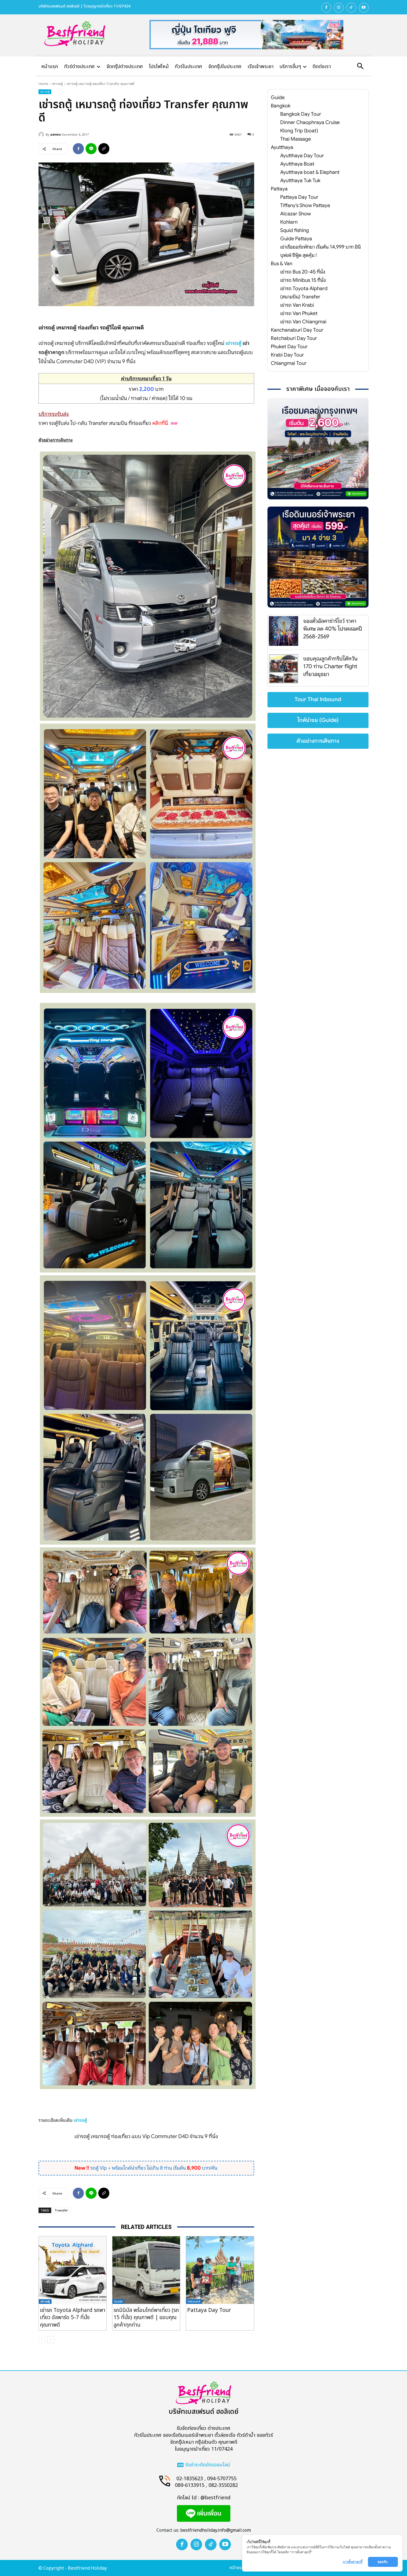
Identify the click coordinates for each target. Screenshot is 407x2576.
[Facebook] (326, 8)
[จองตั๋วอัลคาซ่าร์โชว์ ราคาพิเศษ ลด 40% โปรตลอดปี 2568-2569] (284, 631)
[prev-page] (42, 2340)
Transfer (61, 2210)
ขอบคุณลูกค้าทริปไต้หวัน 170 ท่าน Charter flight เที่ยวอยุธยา (330, 666)
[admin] (42, 135)
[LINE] (91, 149)
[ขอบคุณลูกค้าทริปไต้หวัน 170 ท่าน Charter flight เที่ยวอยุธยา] (284, 669)
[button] (360, 67)
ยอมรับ (383, 2562)
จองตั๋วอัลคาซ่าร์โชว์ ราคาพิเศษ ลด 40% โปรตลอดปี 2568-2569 (333, 629)
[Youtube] (364, 8)
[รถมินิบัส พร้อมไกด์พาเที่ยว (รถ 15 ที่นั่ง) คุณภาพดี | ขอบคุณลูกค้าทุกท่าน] (146, 2270)
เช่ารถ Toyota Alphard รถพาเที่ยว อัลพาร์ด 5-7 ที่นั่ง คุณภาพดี (73, 2318)
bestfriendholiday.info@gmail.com (216, 2530)
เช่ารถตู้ (57, 84)
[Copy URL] (104, 149)
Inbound (194, 2301)
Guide (118, 2301)
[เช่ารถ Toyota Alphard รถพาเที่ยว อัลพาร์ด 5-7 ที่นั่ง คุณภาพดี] (73, 2270)
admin (56, 134)
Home (43, 84)
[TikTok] (351, 8)
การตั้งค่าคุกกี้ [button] (353, 2562)
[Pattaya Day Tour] (220, 2270)
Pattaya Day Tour (209, 2310)
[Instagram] (339, 8)
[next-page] (51, 2340)
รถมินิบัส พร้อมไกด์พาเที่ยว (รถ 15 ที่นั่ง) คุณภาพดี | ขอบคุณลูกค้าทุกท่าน (146, 2318)
